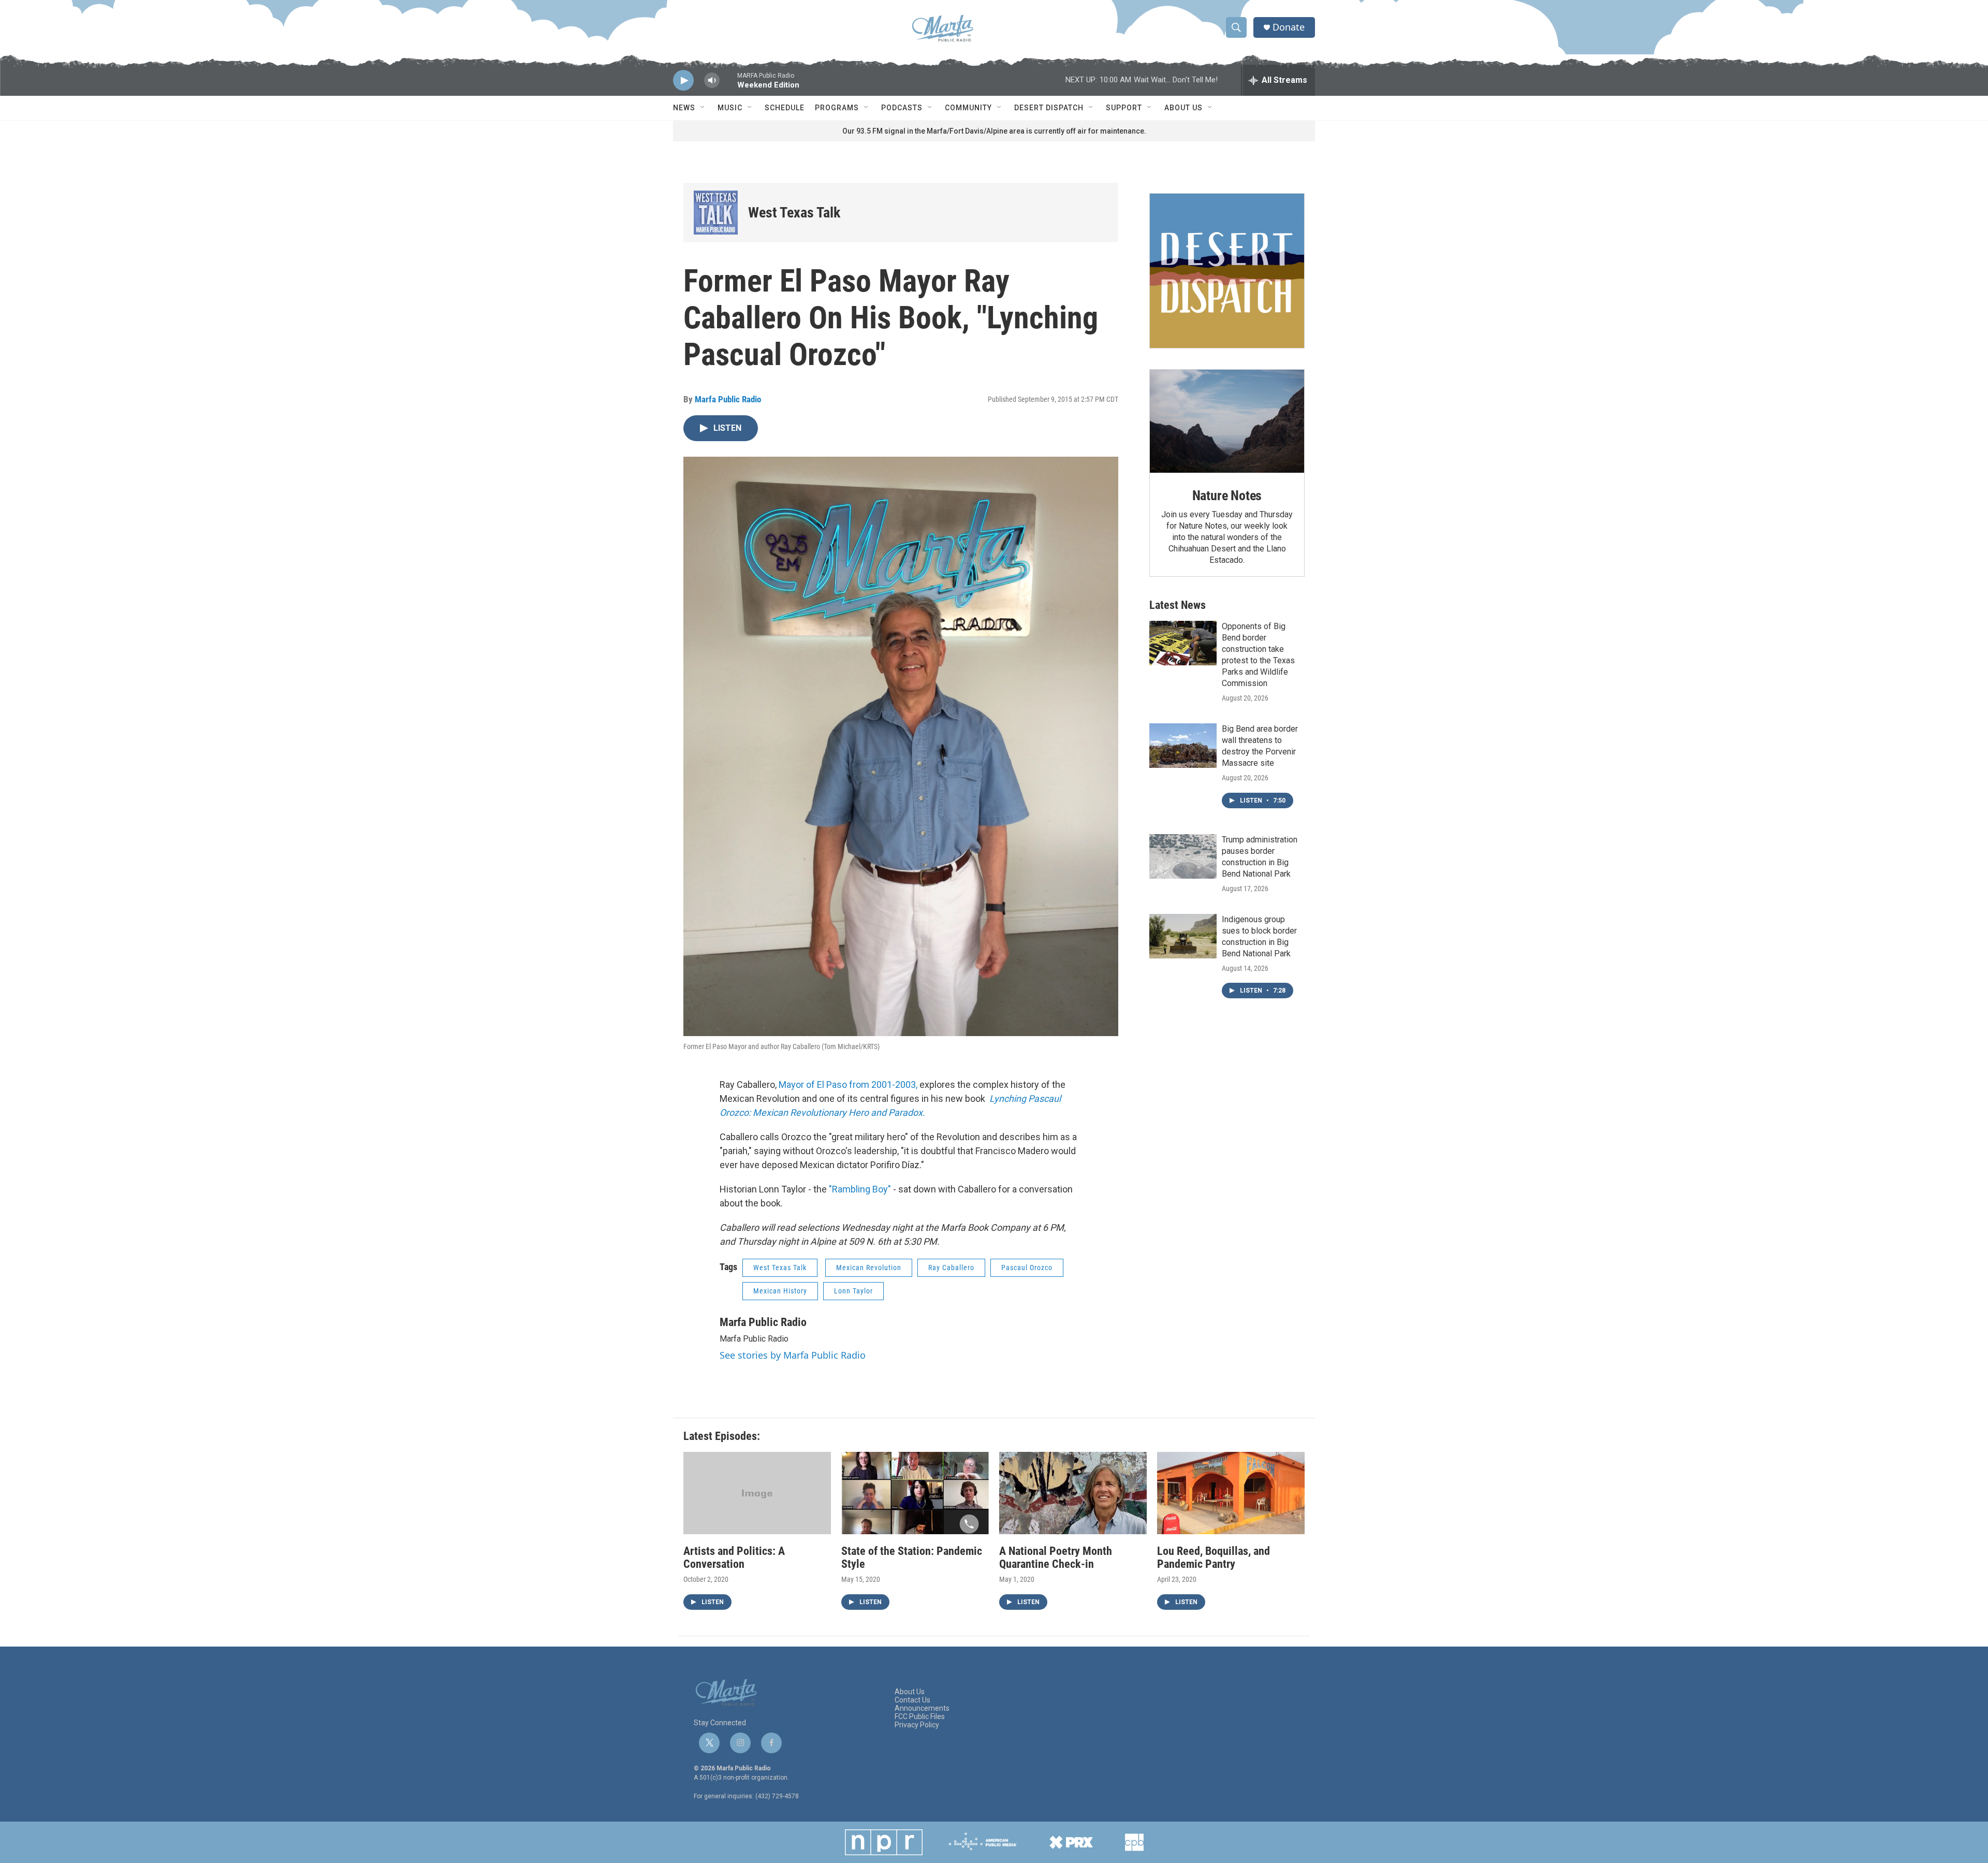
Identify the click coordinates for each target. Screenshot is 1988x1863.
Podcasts (902, 108)
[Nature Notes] (1227, 421)
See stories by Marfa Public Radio (793, 1355)
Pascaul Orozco (1027, 1268)
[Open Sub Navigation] (703, 108)
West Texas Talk (794, 213)
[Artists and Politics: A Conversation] (757, 1493)
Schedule (785, 108)
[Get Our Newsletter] (1227, 271)
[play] (683, 81)
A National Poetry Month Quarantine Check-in (1056, 1558)
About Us (1183, 108)
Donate (1289, 27)
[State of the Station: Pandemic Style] (915, 1493)
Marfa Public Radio (728, 399)
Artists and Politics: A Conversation (734, 1558)
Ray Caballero (951, 1268)
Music (730, 108)
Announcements (922, 1708)
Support (1124, 108)
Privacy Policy (917, 1725)
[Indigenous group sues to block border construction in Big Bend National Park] (1183, 936)
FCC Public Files (920, 1717)
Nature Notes (1227, 496)
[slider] (728, 85)
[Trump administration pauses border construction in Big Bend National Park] (1183, 856)
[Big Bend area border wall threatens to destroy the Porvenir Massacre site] (1183, 746)
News (684, 108)
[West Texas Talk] (716, 213)
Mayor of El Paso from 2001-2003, (848, 1085)
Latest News (1178, 605)
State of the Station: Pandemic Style (912, 1558)
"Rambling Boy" (860, 1189)
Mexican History (780, 1291)
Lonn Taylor (853, 1291)
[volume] (712, 81)
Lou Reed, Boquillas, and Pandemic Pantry (1214, 1558)
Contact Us (912, 1700)
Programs (837, 108)
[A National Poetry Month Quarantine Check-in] (1073, 1493)
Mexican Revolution (869, 1268)
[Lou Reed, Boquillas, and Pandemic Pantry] (1231, 1493)
